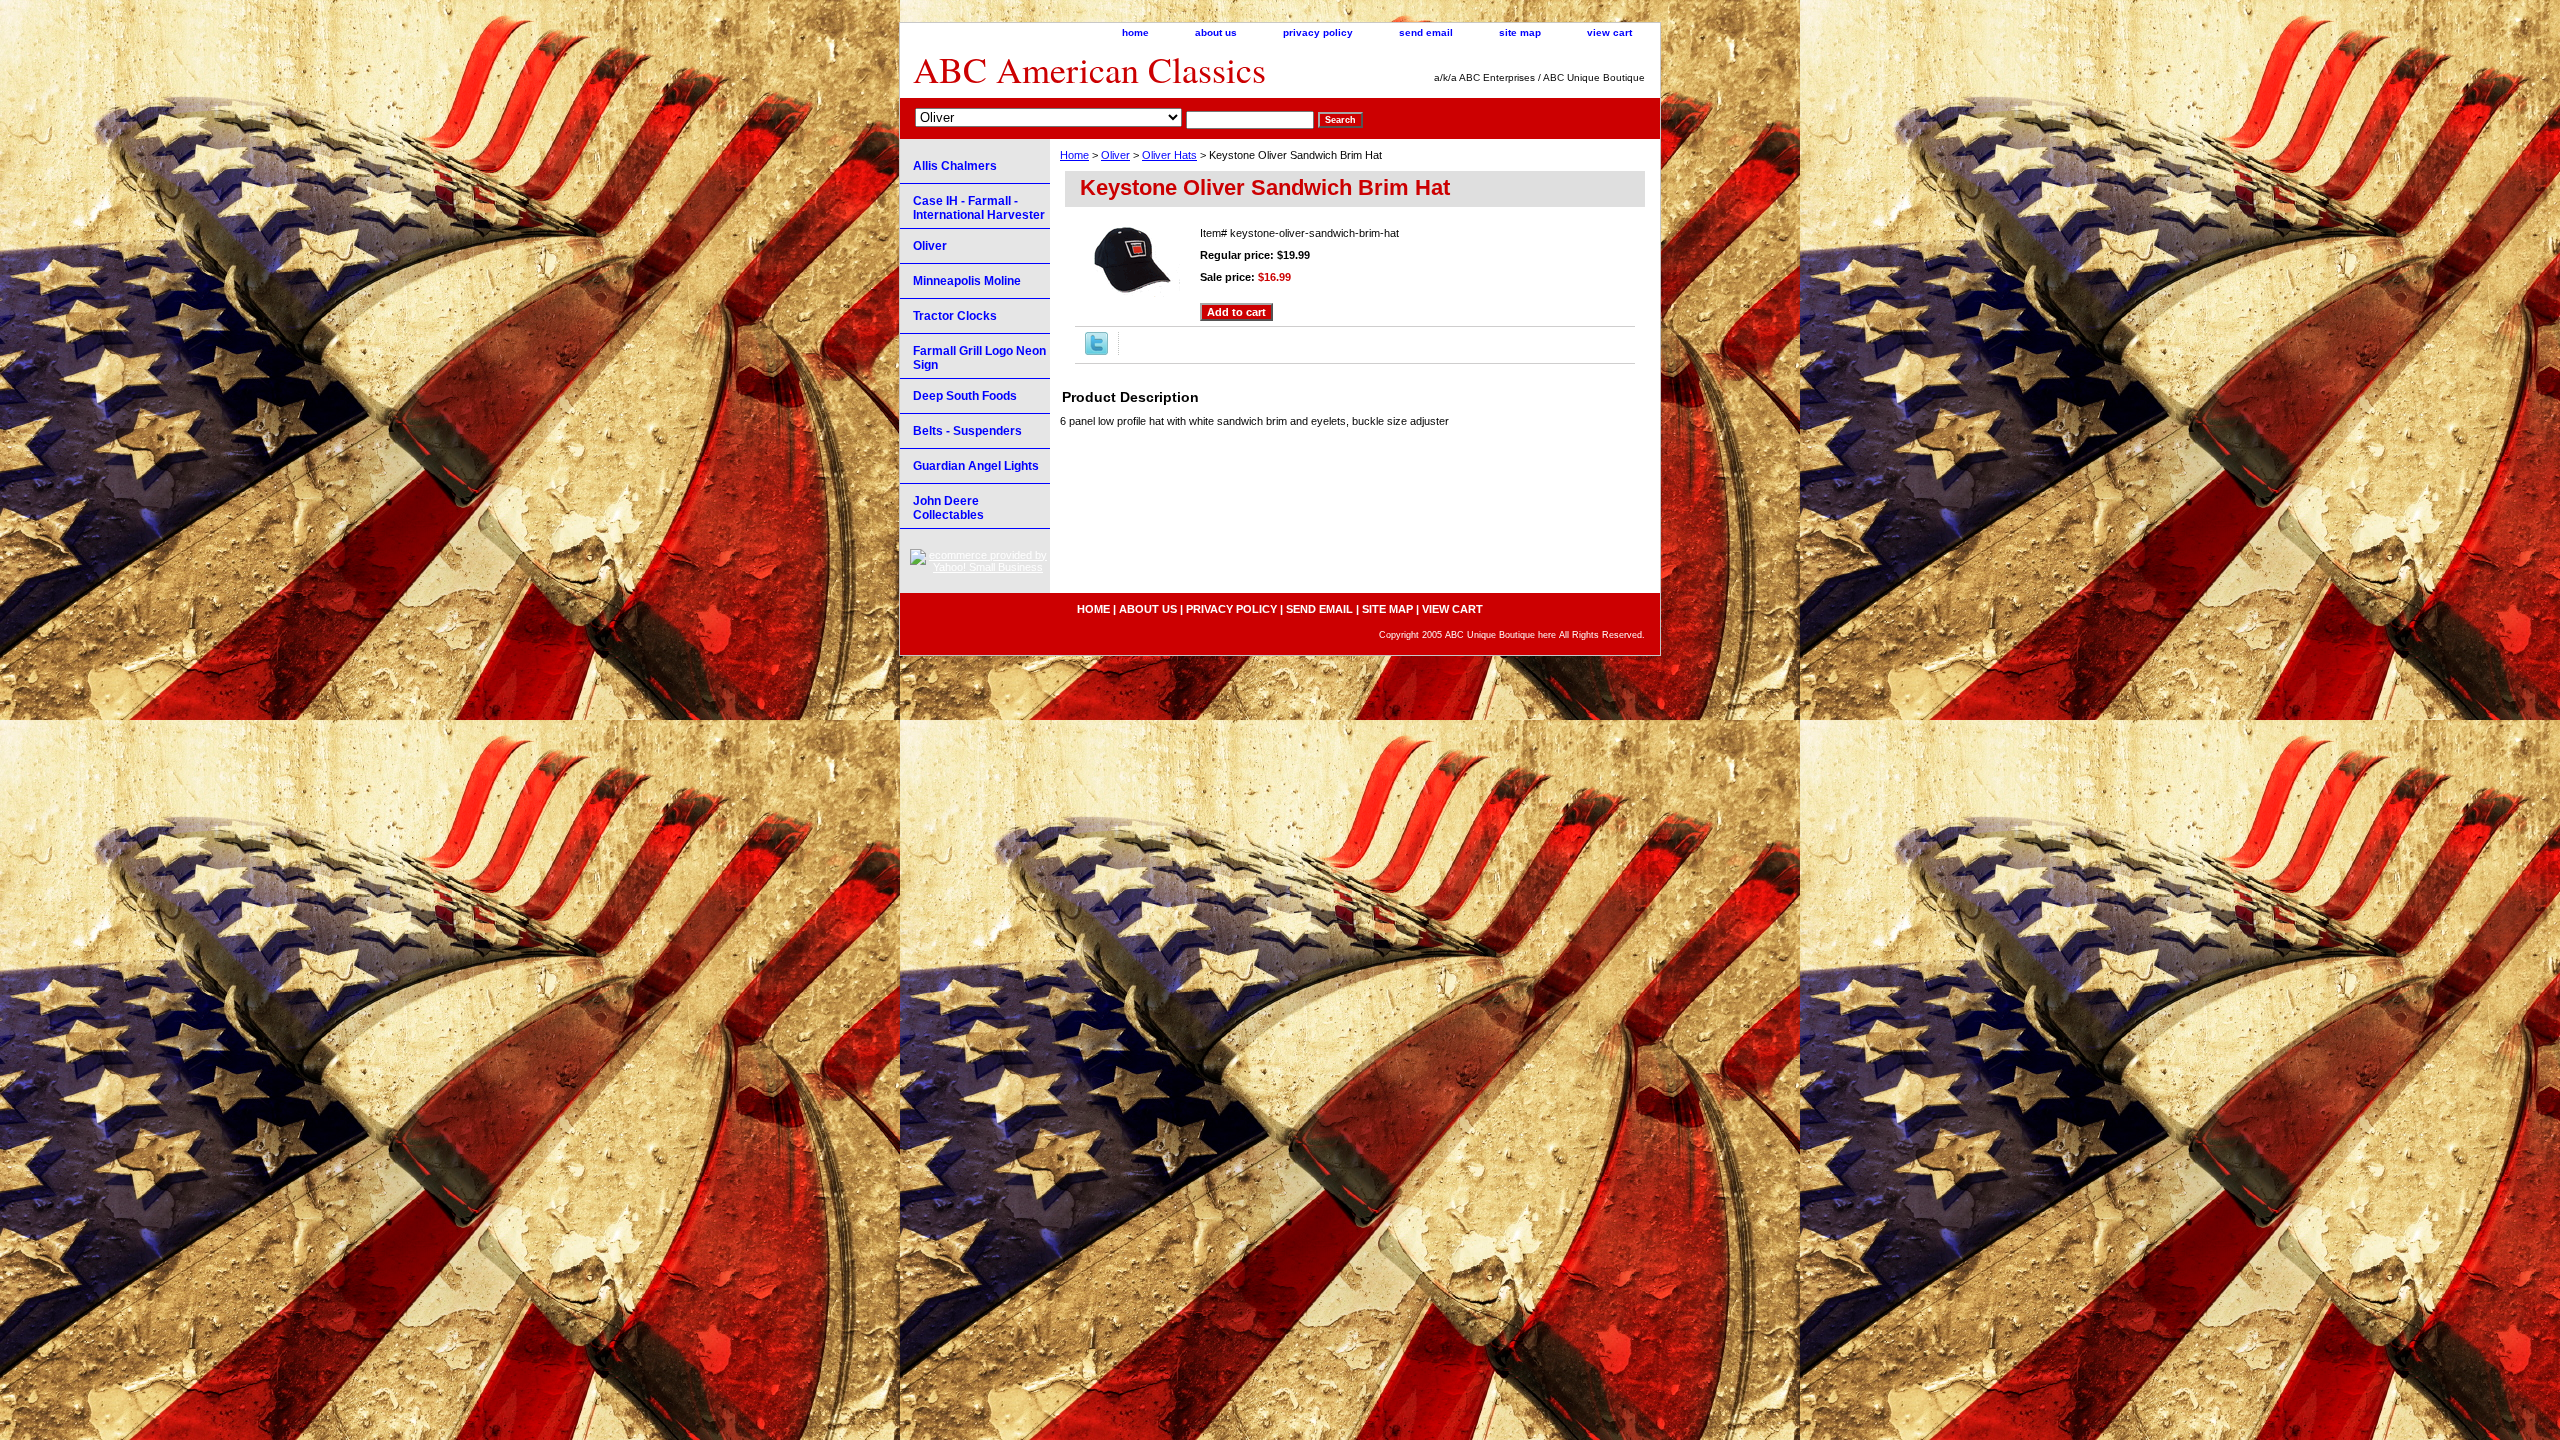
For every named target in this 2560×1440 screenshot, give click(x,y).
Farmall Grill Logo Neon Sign (979, 358)
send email (1426, 32)
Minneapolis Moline (967, 281)
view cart (1609, 32)
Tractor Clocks (955, 316)
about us (1216, 32)
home (1135, 32)
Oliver (1115, 155)
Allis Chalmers (955, 166)
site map (1520, 32)
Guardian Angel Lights (976, 466)
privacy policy (1318, 32)
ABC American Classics (1089, 69)
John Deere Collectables (948, 508)
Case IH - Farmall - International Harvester (979, 208)
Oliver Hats (1169, 155)
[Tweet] (1096, 351)
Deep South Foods (965, 396)
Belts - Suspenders (967, 431)
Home (1074, 155)
